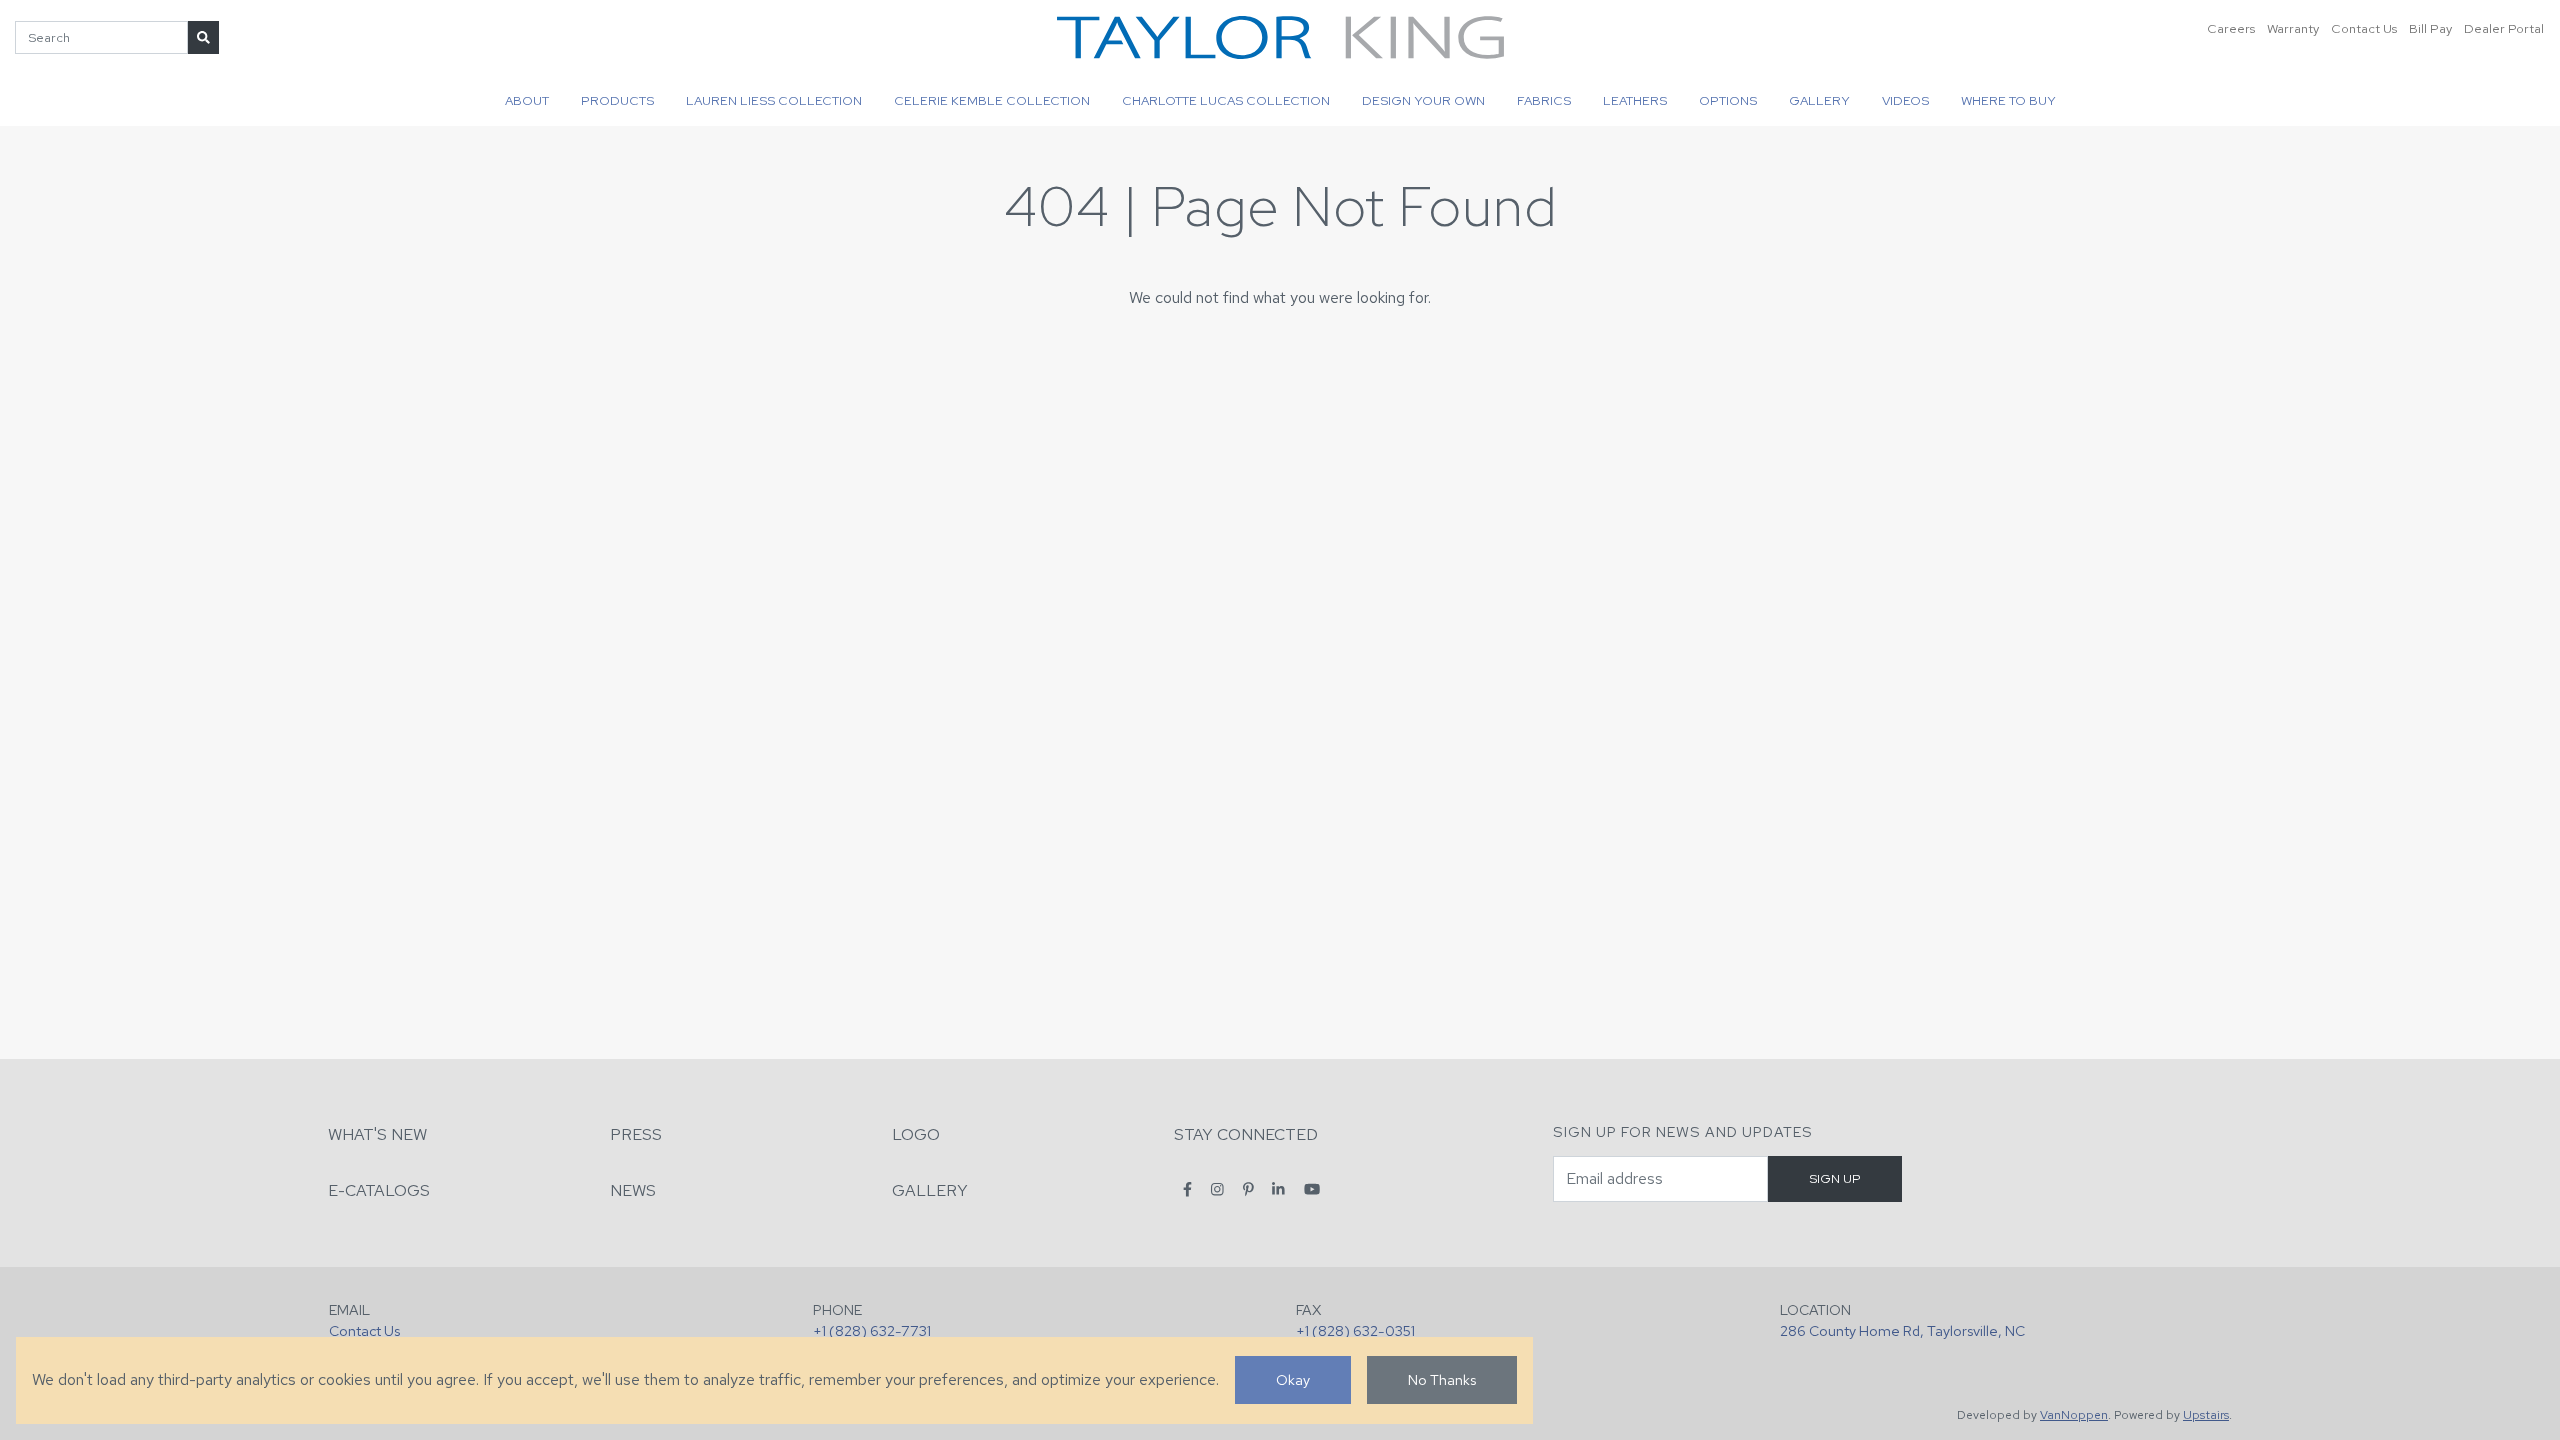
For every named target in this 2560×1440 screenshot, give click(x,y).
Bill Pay (2430, 28)
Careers (2231, 28)
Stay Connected (1246, 1134)
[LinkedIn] (1278, 1189)
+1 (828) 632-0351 (1355, 1330)
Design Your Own (1423, 100)
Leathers (1635, 100)
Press (636, 1134)
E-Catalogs (379, 1190)
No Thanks (1442, 1379)
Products (617, 100)
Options (1728, 100)
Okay (1293, 1379)
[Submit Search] (203, 37)
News (633, 1190)
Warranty (2293, 28)
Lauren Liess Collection (774, 100)
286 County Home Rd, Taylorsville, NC (1902, 1330)
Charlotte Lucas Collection (1226, 100)
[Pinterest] (1248, 1189)
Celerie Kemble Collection (992, 100)
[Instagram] (1217, 1189)
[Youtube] (1312, 1189)
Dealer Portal (2504, 28)
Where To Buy (2008, 100)
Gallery (1819, 100)
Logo (916, 1134)
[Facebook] (1187, 1189)
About (527, 100)
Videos (1905, 100)
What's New (377, 1134)
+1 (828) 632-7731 (872, 1330)
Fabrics (1544, 100)
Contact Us (2364, 28)
